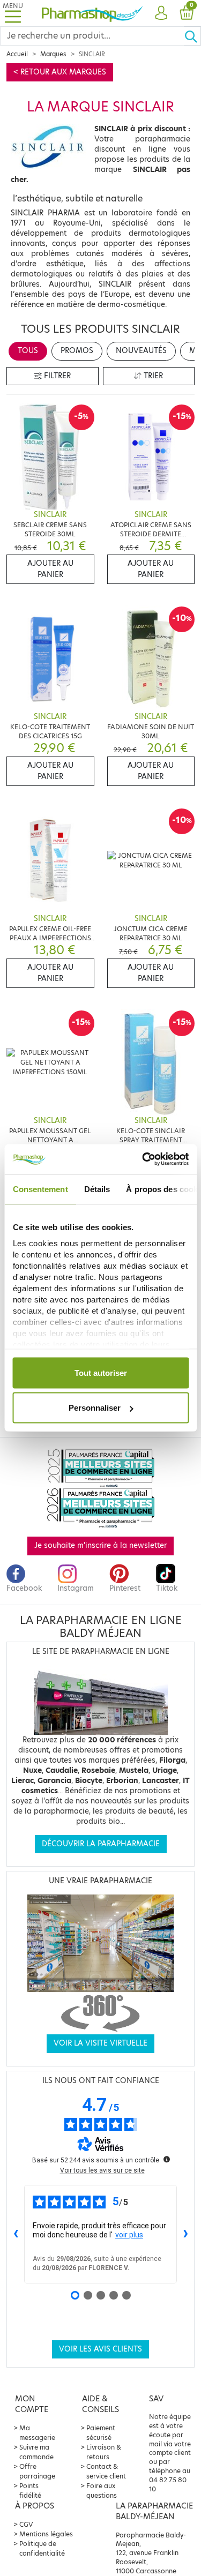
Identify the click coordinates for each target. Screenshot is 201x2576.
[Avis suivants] (185, 2234)
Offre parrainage (37, 2471)
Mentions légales (46, 2534)
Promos (77, 351)
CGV (26, 2524)
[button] (161, 13)
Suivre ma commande (36, 2452)
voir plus (129, 2235)
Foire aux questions (102, 2491)
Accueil (17, 54)
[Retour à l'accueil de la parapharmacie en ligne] (92, 13)
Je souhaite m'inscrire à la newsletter (100, 1545)
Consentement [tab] (40, 1189)
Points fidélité (30, 2491)
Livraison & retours (104, 2452)
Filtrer (56, 376)
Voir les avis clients (100, 2349)
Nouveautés (141, 351)
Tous (28, 351)
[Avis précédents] (16, 2234)
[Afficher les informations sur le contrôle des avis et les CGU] (167, 2159)
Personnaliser (95, 1408)
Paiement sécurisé (101, 2433)
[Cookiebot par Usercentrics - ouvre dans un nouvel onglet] (143, 1159)
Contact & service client (106, 2471)
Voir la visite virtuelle (100, 2043)
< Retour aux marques (60, 72)
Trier (152, 376)
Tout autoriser (101, 1372)
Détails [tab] (97, 1189)
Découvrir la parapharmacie (101, 1844)
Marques (53, 54)
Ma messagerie (37, 2433)
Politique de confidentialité (42, 2548)
